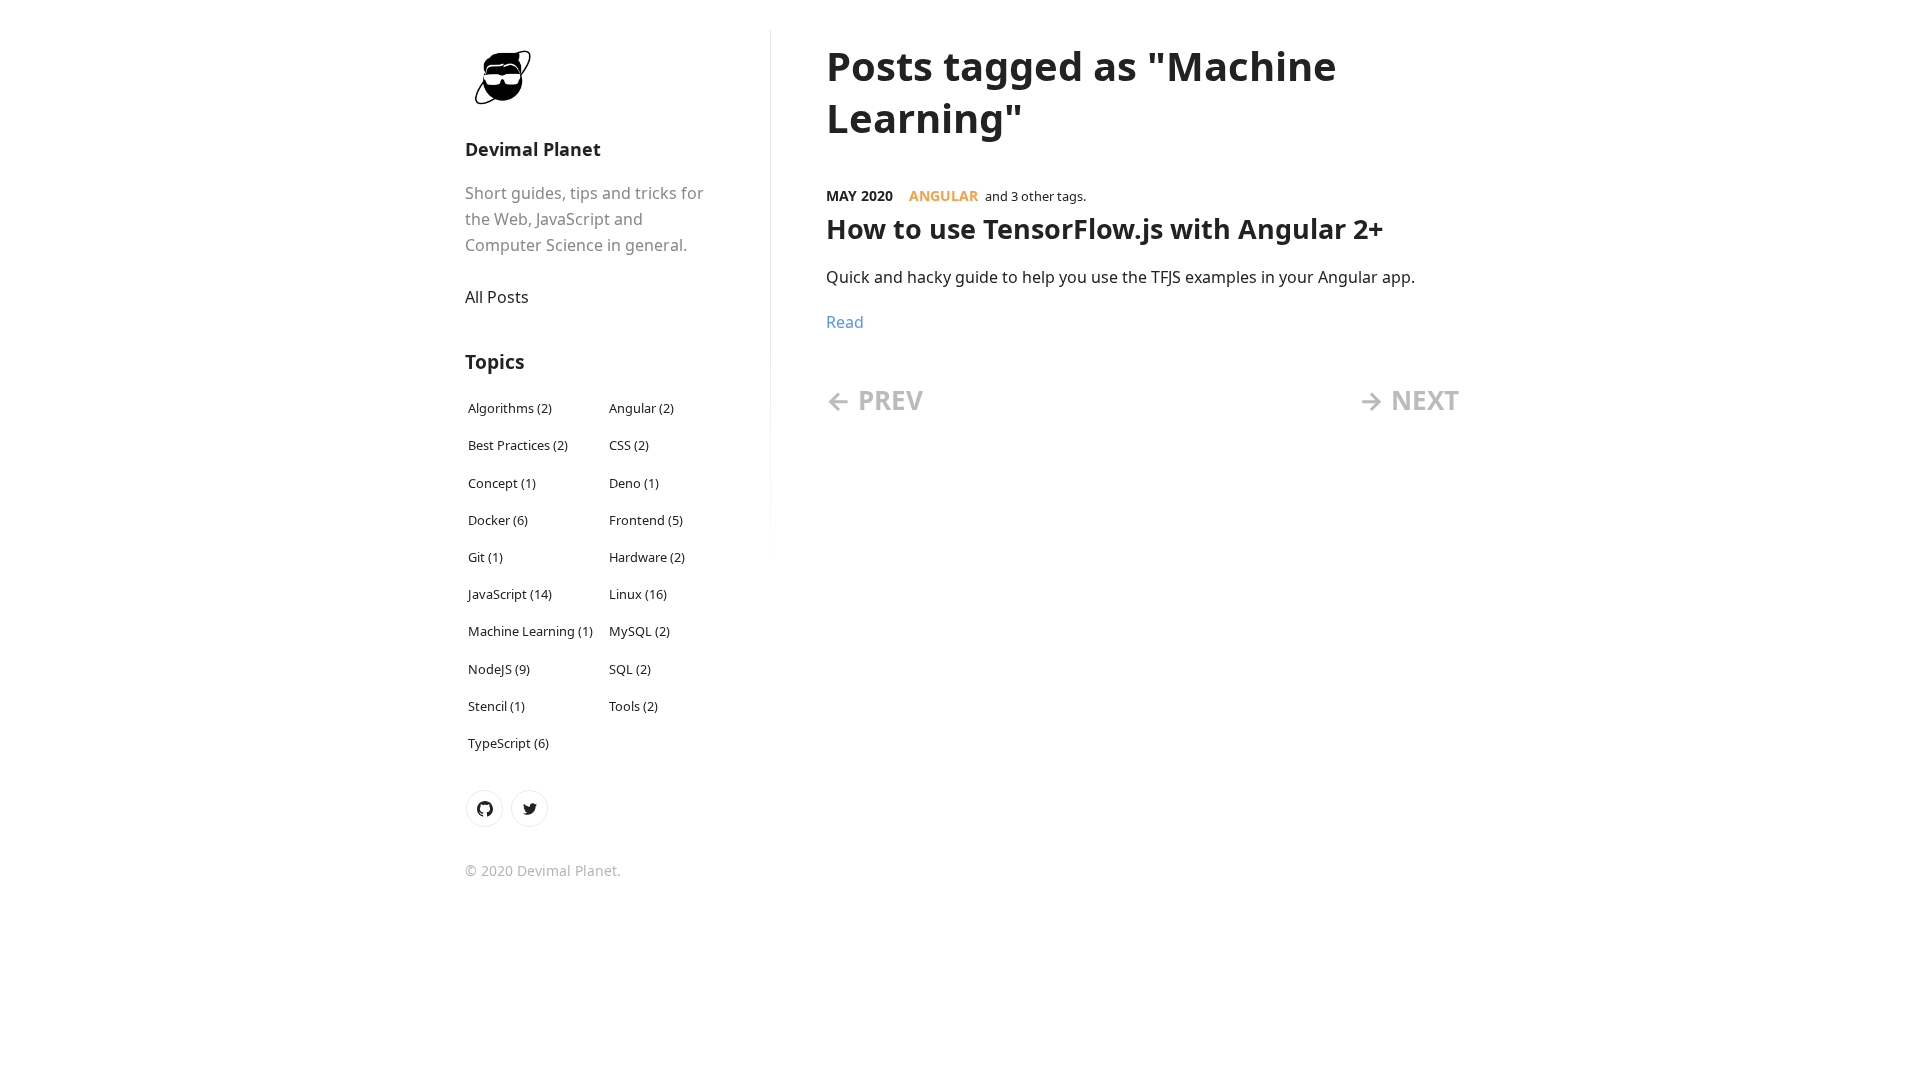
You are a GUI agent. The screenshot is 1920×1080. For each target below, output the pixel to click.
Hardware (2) (647, 557)
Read (845, 322)
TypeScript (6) (508, 743)
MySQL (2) (639, 631)
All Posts (497, 297)
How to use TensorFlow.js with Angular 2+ (1104, 228)
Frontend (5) (646, 519)
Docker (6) (498, 519)
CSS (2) (629, 445)
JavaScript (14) (510, 594)
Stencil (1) (496, 705)
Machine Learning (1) (530, 631)
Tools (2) (633, 705)
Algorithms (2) (510, 408)
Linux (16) (638, 594)
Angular (943, 195)
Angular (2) (641, 408)
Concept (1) (502, 482)
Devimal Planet (533, 149)
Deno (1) (634, 482)
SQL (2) (630, 668)
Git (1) (485, 557)
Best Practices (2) (518, 445)
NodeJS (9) (499, 668)
